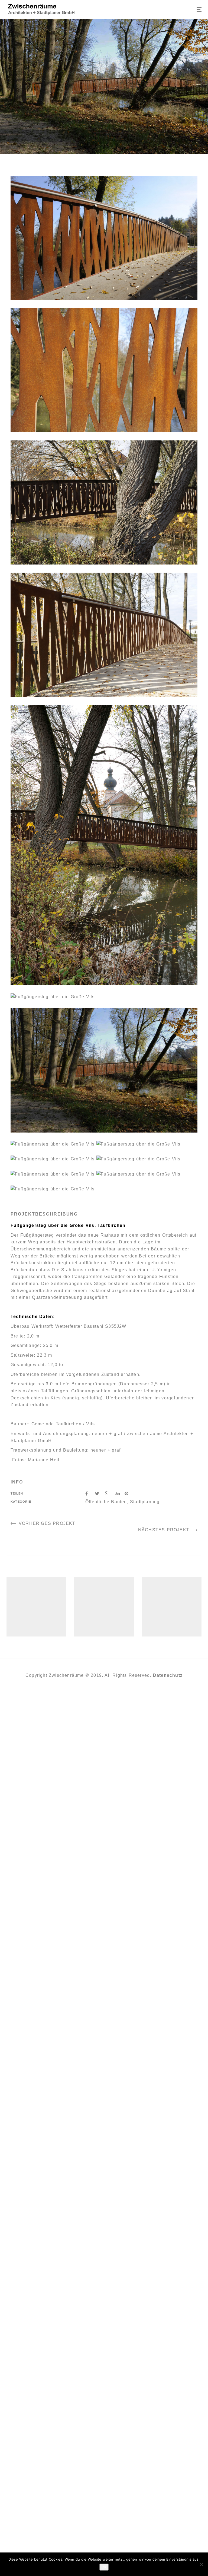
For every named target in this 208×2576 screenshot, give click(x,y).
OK (104, 2567)
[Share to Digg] (120, 1494)
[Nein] (201, 2564)
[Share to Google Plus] (110, 1494)
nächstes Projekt (164, 1530)
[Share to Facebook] (90, 1494)
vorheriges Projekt (47, 1523)
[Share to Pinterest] (129, 1494)
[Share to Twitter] (100, 1494)
